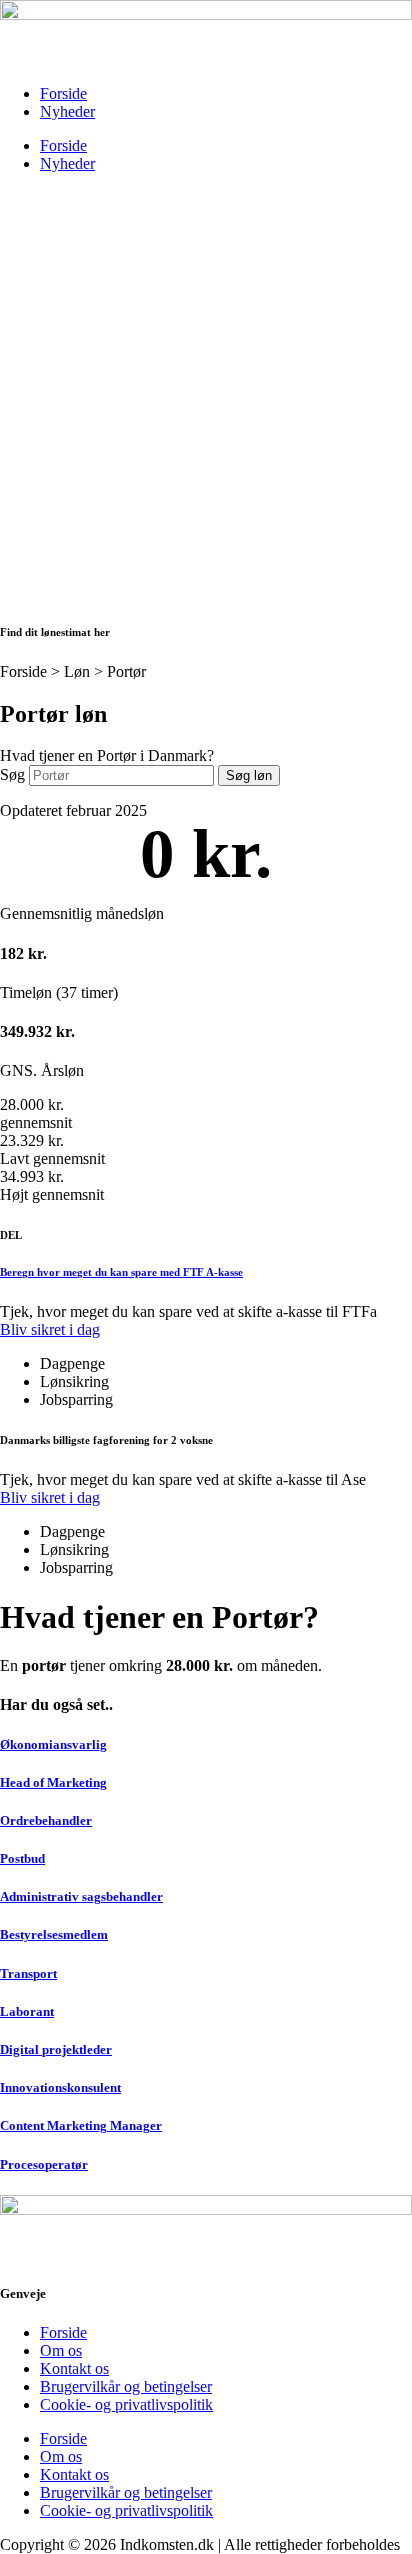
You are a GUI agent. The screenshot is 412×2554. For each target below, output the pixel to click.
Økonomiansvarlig (53, 1744)
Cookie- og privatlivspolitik (126, 2404)
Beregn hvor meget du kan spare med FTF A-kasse (121, 1272)
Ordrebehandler (46, 1820)
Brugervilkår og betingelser (126, 2386)
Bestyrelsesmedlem (54, 1934)
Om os (61, 2350)
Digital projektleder (56, 2049)
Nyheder (67, 111)
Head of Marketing (53, 1782)
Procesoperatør (44, 2164)
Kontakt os (74, 2368)
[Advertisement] (206, 395)
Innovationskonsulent (60, 2087)
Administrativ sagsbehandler (81, 1896)
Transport (28, 1973)
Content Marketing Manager (81, 2125)
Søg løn (249, 775)
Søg (12, 774)
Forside (63, 93)
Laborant (27, 2011)
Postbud (22, 1858)
